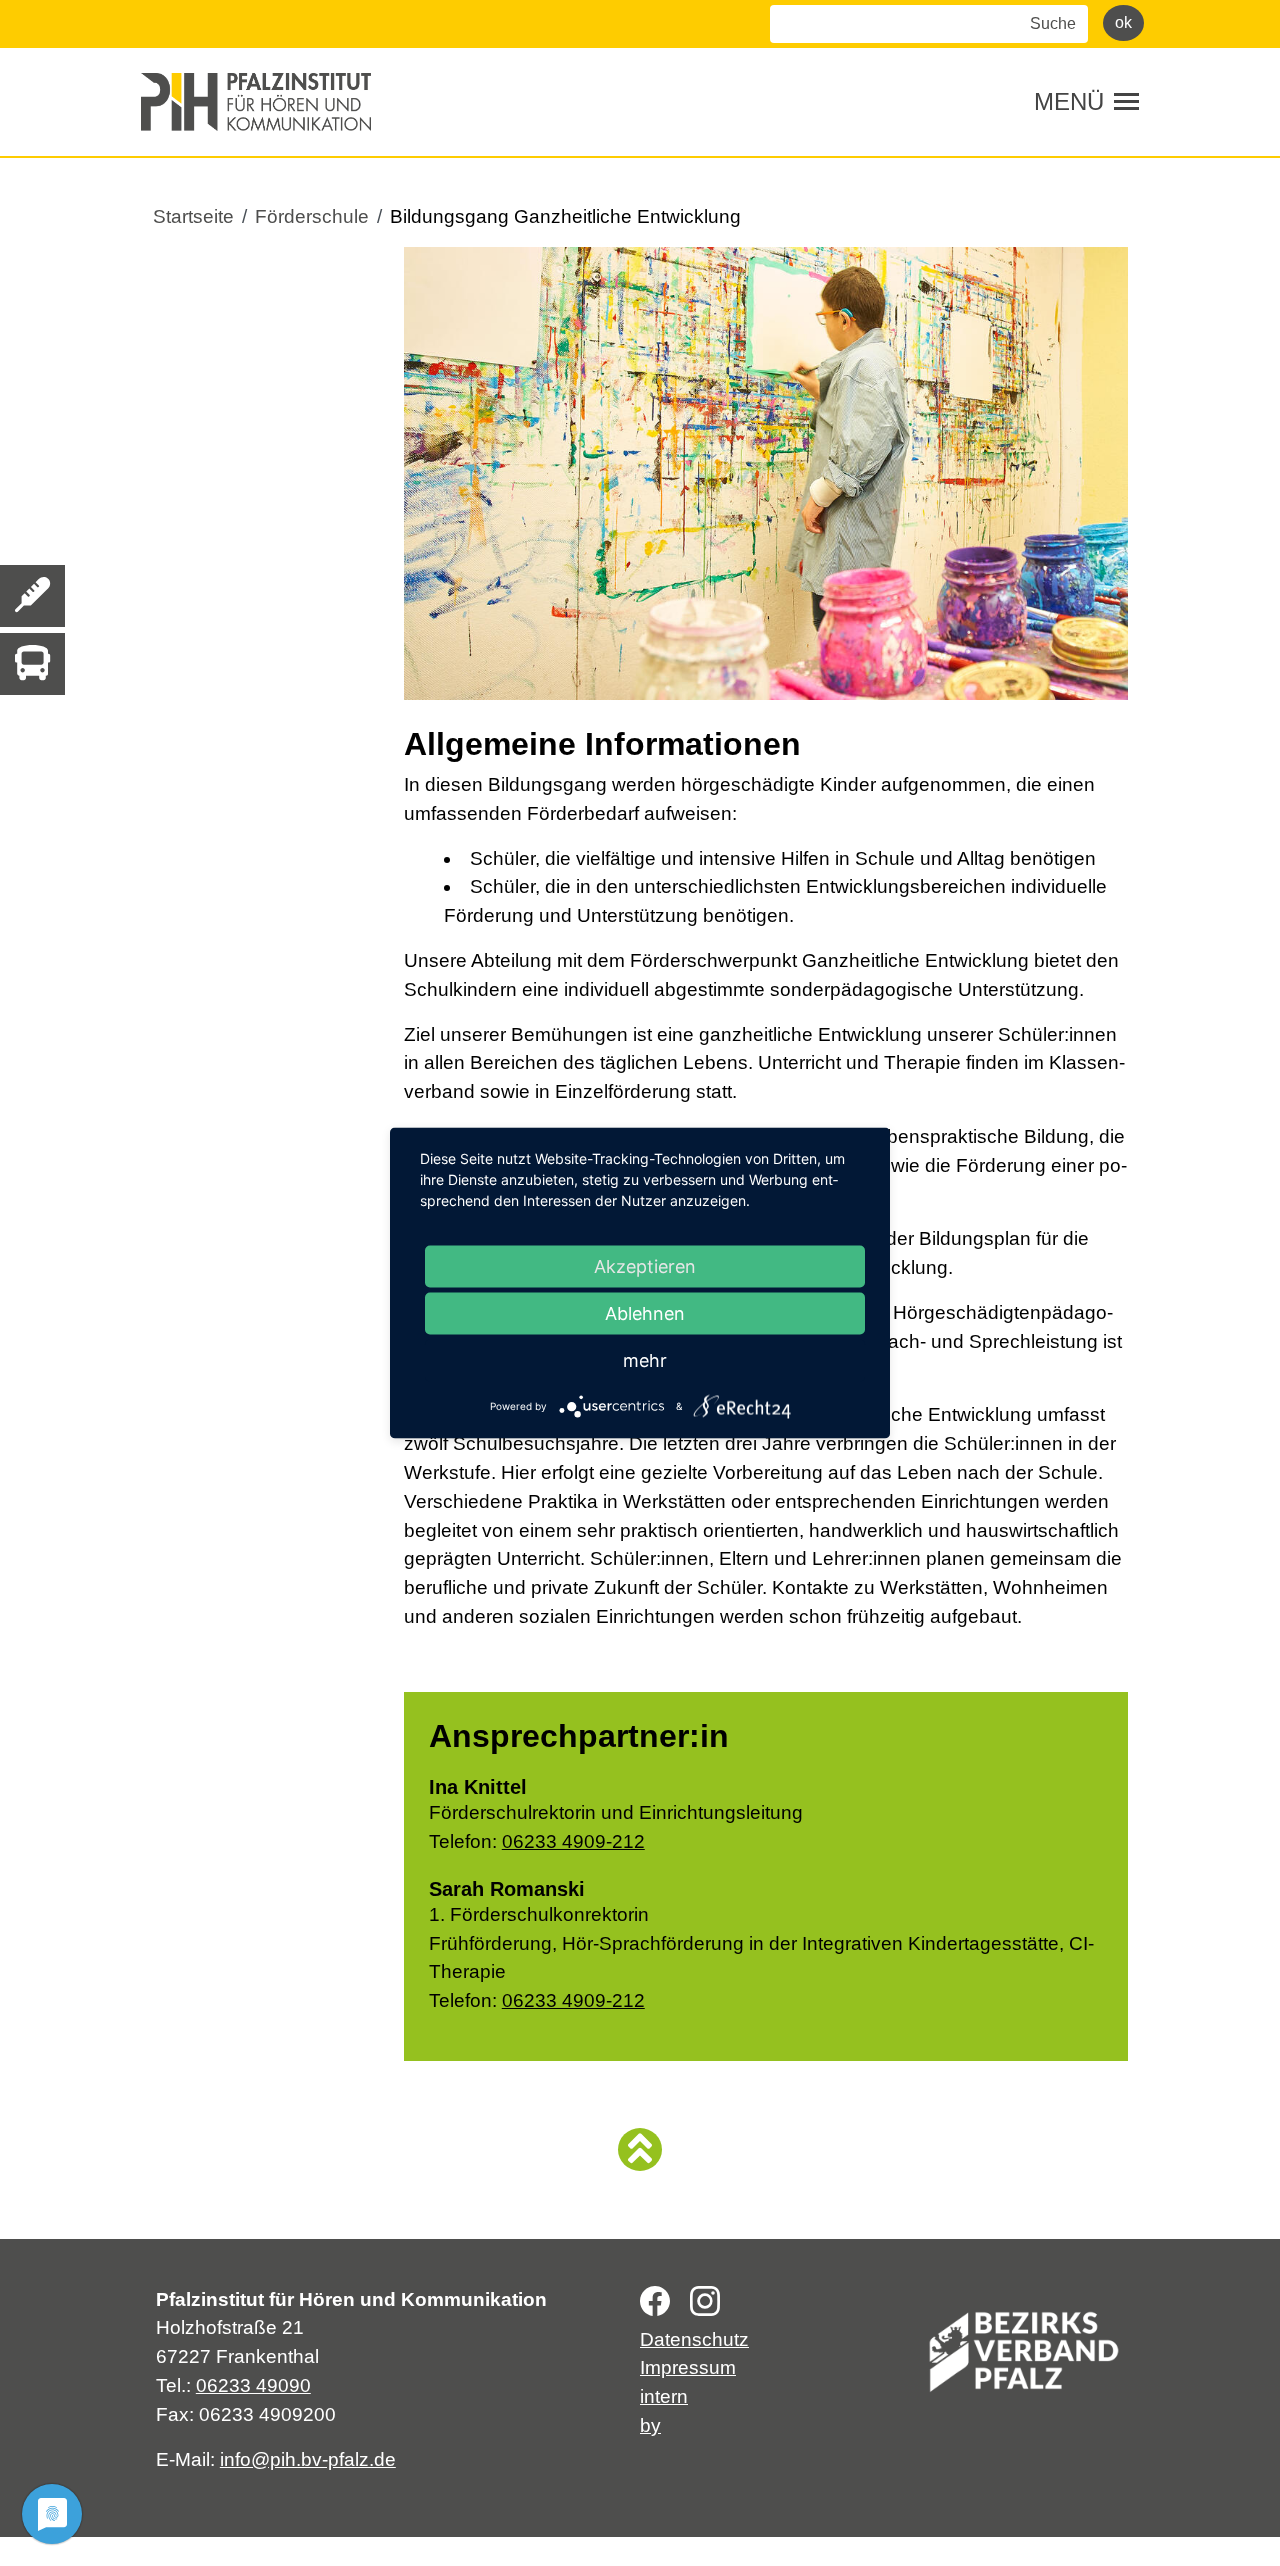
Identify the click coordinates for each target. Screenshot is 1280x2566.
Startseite (193, 216)
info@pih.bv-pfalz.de (308, 2459)
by (650, 2425)
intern (664, 2396)
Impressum (688, 2367)
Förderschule (312, 216)
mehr (645, 1360)
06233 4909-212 (573, 1841)
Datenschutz (694, 2339)
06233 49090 (253, 2385)
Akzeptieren (645, 1266)
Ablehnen (645, 1313)
